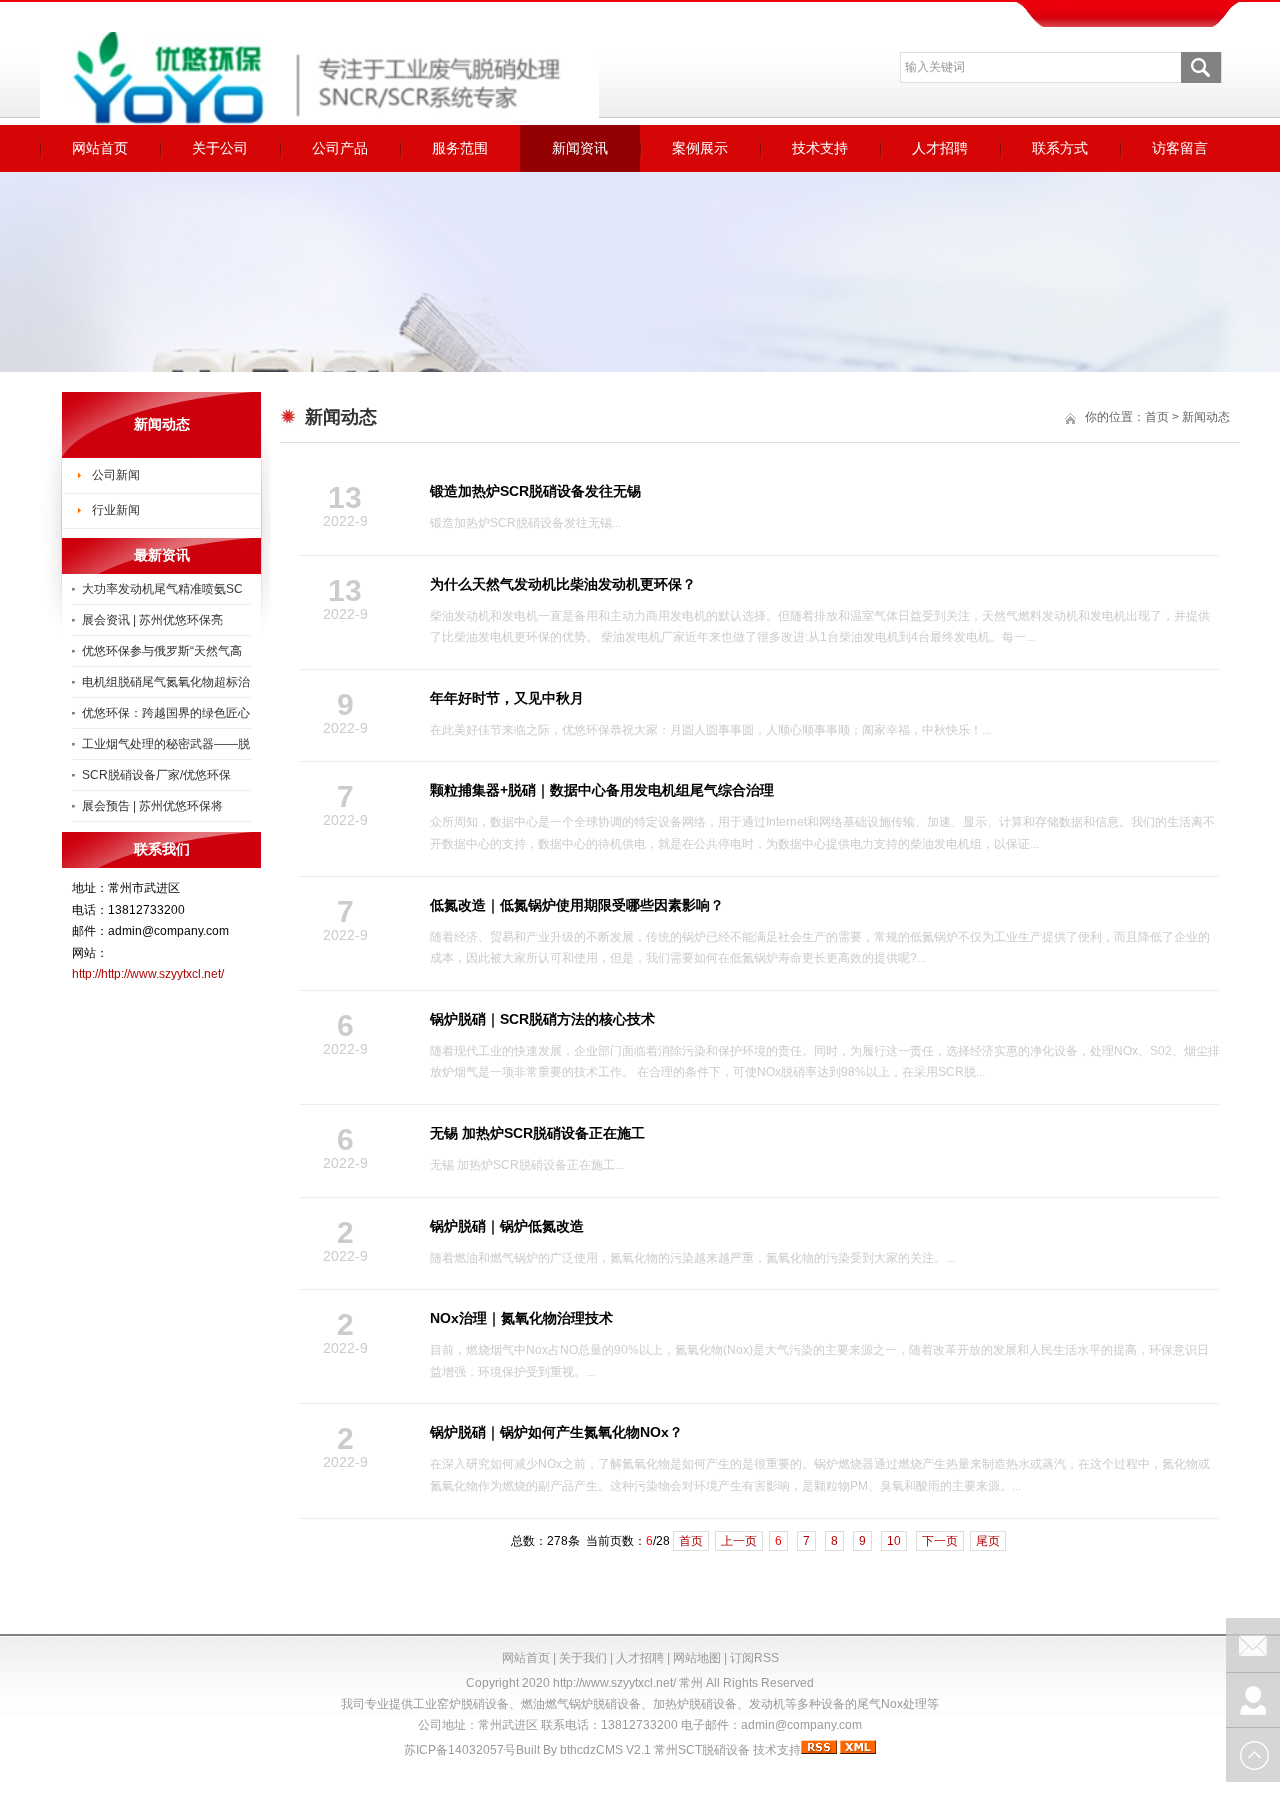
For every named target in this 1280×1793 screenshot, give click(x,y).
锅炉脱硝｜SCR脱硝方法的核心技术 (542, 1019)
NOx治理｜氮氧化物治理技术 (521, 1318)
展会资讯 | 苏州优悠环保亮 (152, 620)
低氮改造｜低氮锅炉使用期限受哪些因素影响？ (577, 905)
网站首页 (100, 148)
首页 (1157, 417)
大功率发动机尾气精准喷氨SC (162, 589)
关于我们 (583, 1658)
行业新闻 (116, 510)
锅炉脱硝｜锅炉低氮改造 (507, 1226)
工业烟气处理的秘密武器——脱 (166, 744)
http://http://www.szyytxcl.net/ (148, 974)
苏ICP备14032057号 (460, 1750)
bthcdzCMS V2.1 (605, 1750)
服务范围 (460, 148)
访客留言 (1180, 148)
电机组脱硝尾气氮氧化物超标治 (166, 682)
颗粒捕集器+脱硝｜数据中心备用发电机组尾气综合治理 (602, 790)
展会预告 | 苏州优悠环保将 (152, 806)
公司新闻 (116, 475)
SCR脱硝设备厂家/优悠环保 (156, 775)
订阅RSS (754, 1658)
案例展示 (700, 148)
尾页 (988, 1541)
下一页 (940, 1541)
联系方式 (1060, 148)
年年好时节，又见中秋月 (507, 698)
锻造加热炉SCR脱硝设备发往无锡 (535, 491)
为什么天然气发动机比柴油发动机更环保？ (563, 584)
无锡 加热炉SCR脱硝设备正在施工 (537, 1133)
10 (894, 1541)
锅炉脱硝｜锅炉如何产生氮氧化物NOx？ (556, 1432)
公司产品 (340, 148)
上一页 (739, 1541)
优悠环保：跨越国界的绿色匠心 (166, 713)
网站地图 (697, 1658)
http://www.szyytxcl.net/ (614, 1683)
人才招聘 (940, 148)
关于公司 (220, 148)
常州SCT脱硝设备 (702, 1750)
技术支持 (820, 148)
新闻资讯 (580, 148)
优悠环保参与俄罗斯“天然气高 (162, 651)
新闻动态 (1206, 417)
